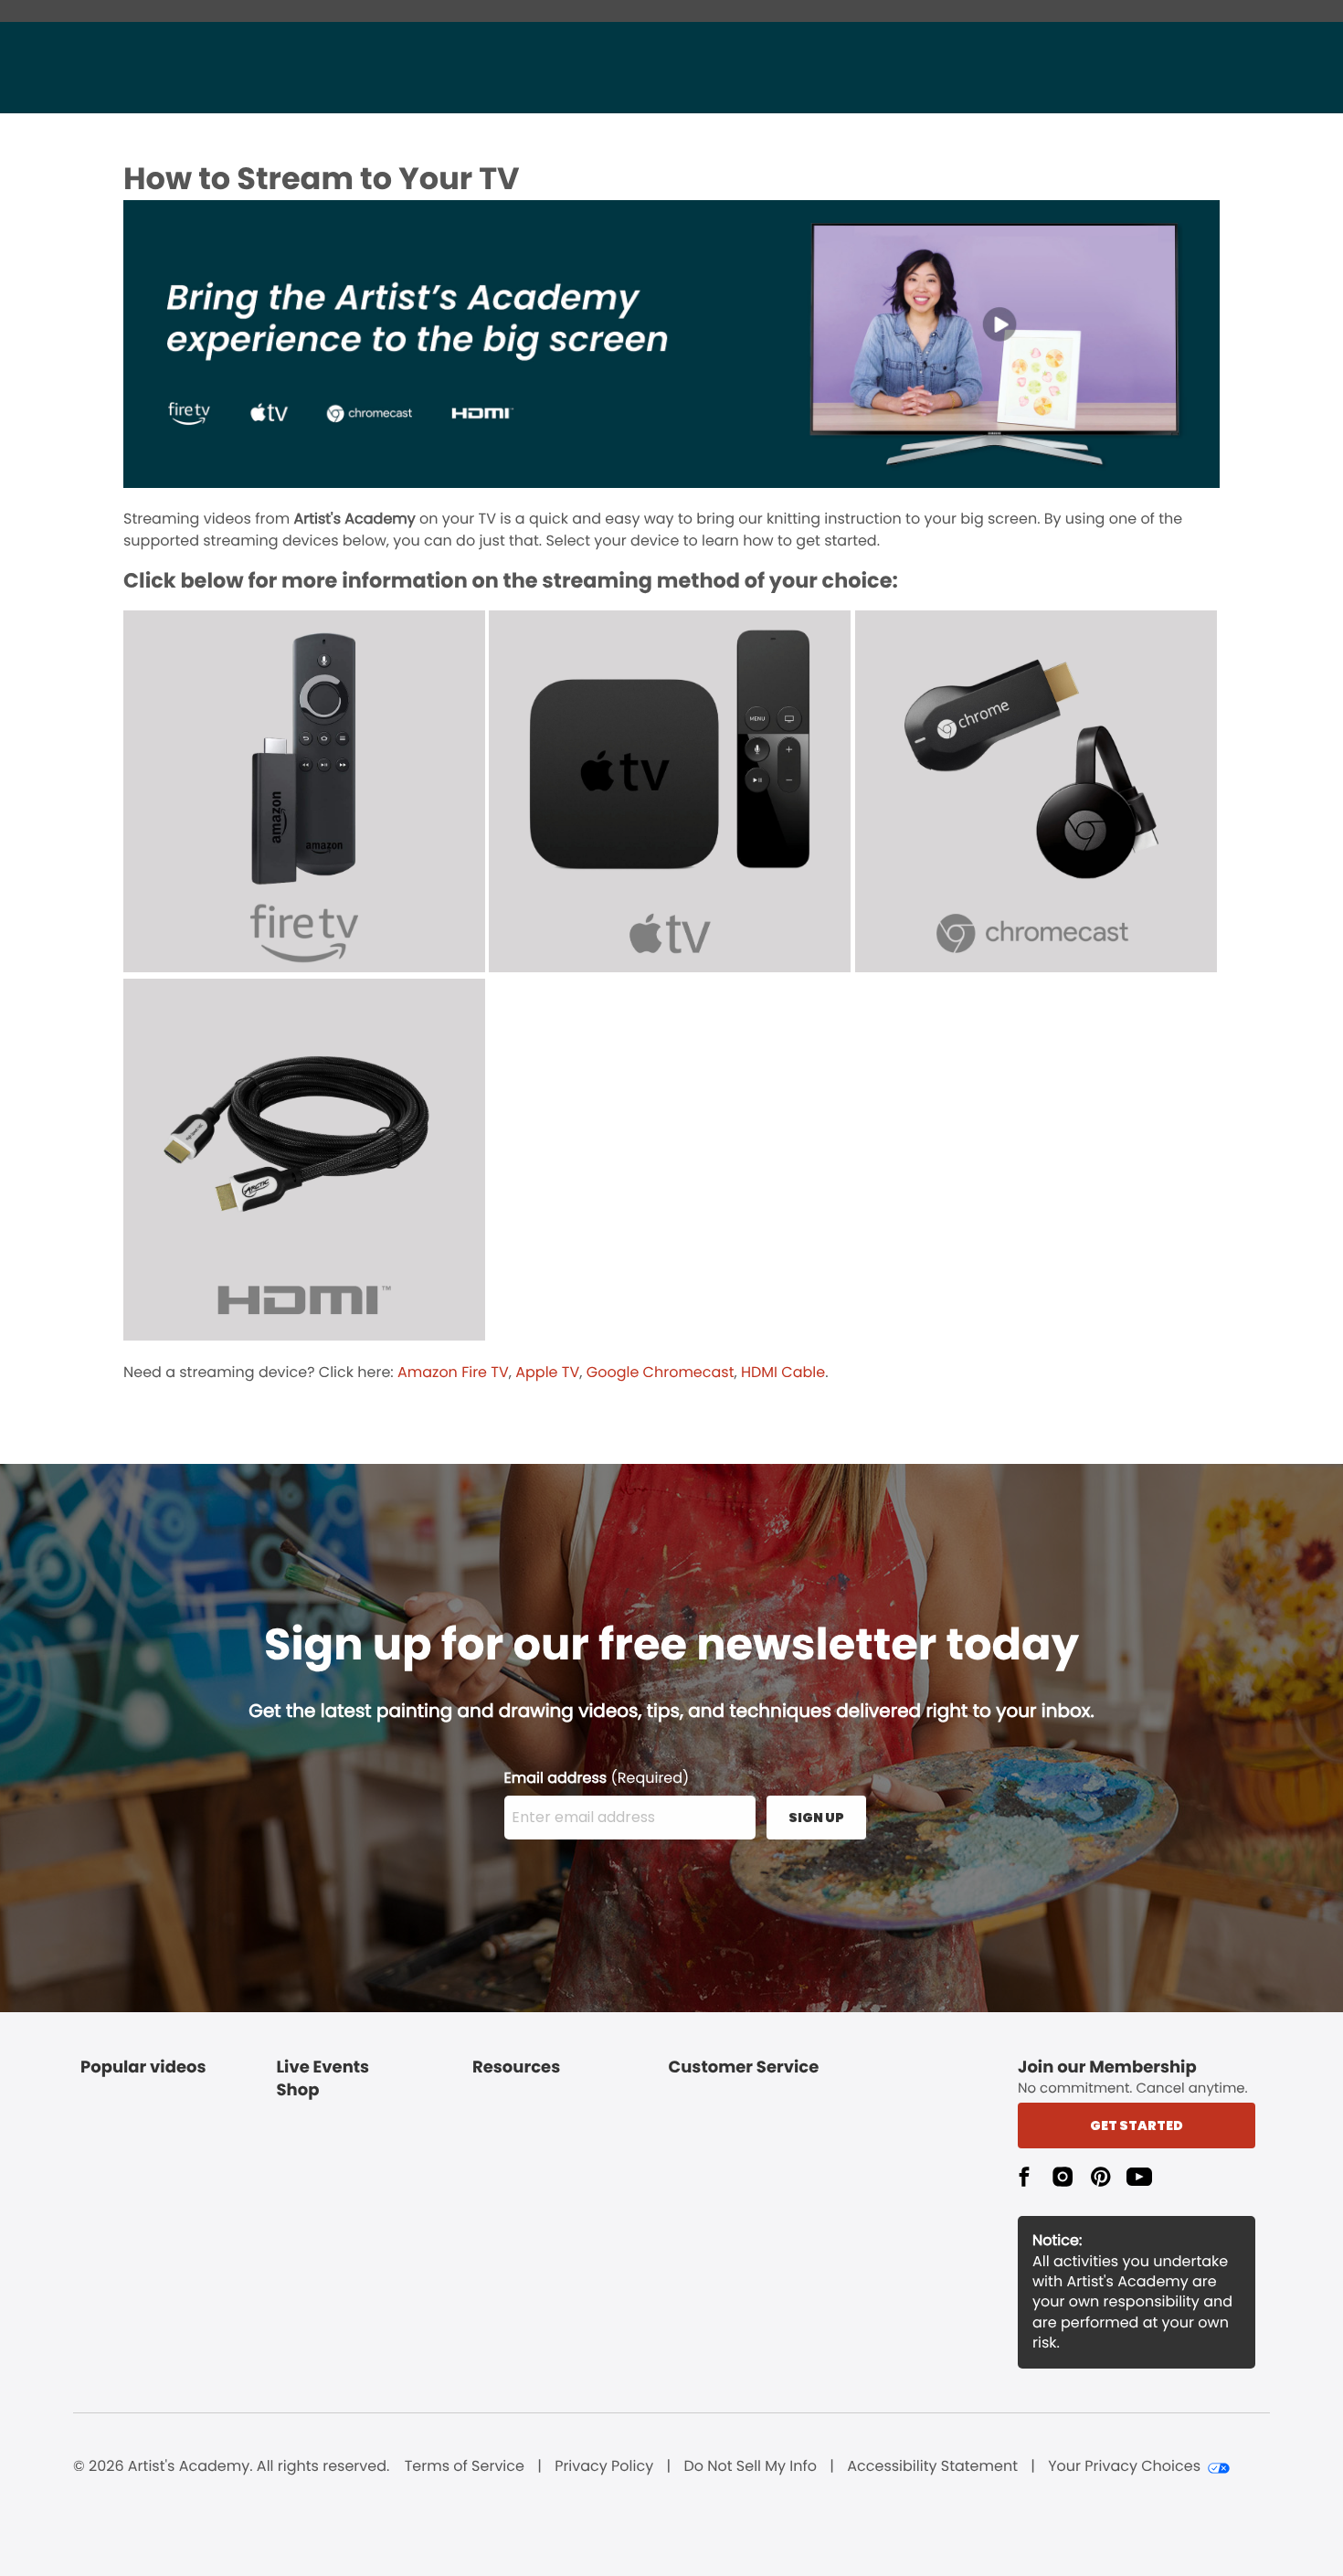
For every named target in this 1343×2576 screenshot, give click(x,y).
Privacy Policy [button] (604, 2466)
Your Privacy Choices (1124, 2466)
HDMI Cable (783, 1372)
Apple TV (547, 1372)
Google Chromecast (661, 1372)
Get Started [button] (1137, 2125)
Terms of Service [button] (465, 2466)
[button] (1024, 2177)
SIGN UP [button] (816, 1818)
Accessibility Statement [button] (932, 2466)
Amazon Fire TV (453, 1372)
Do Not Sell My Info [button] (750, 2466)
